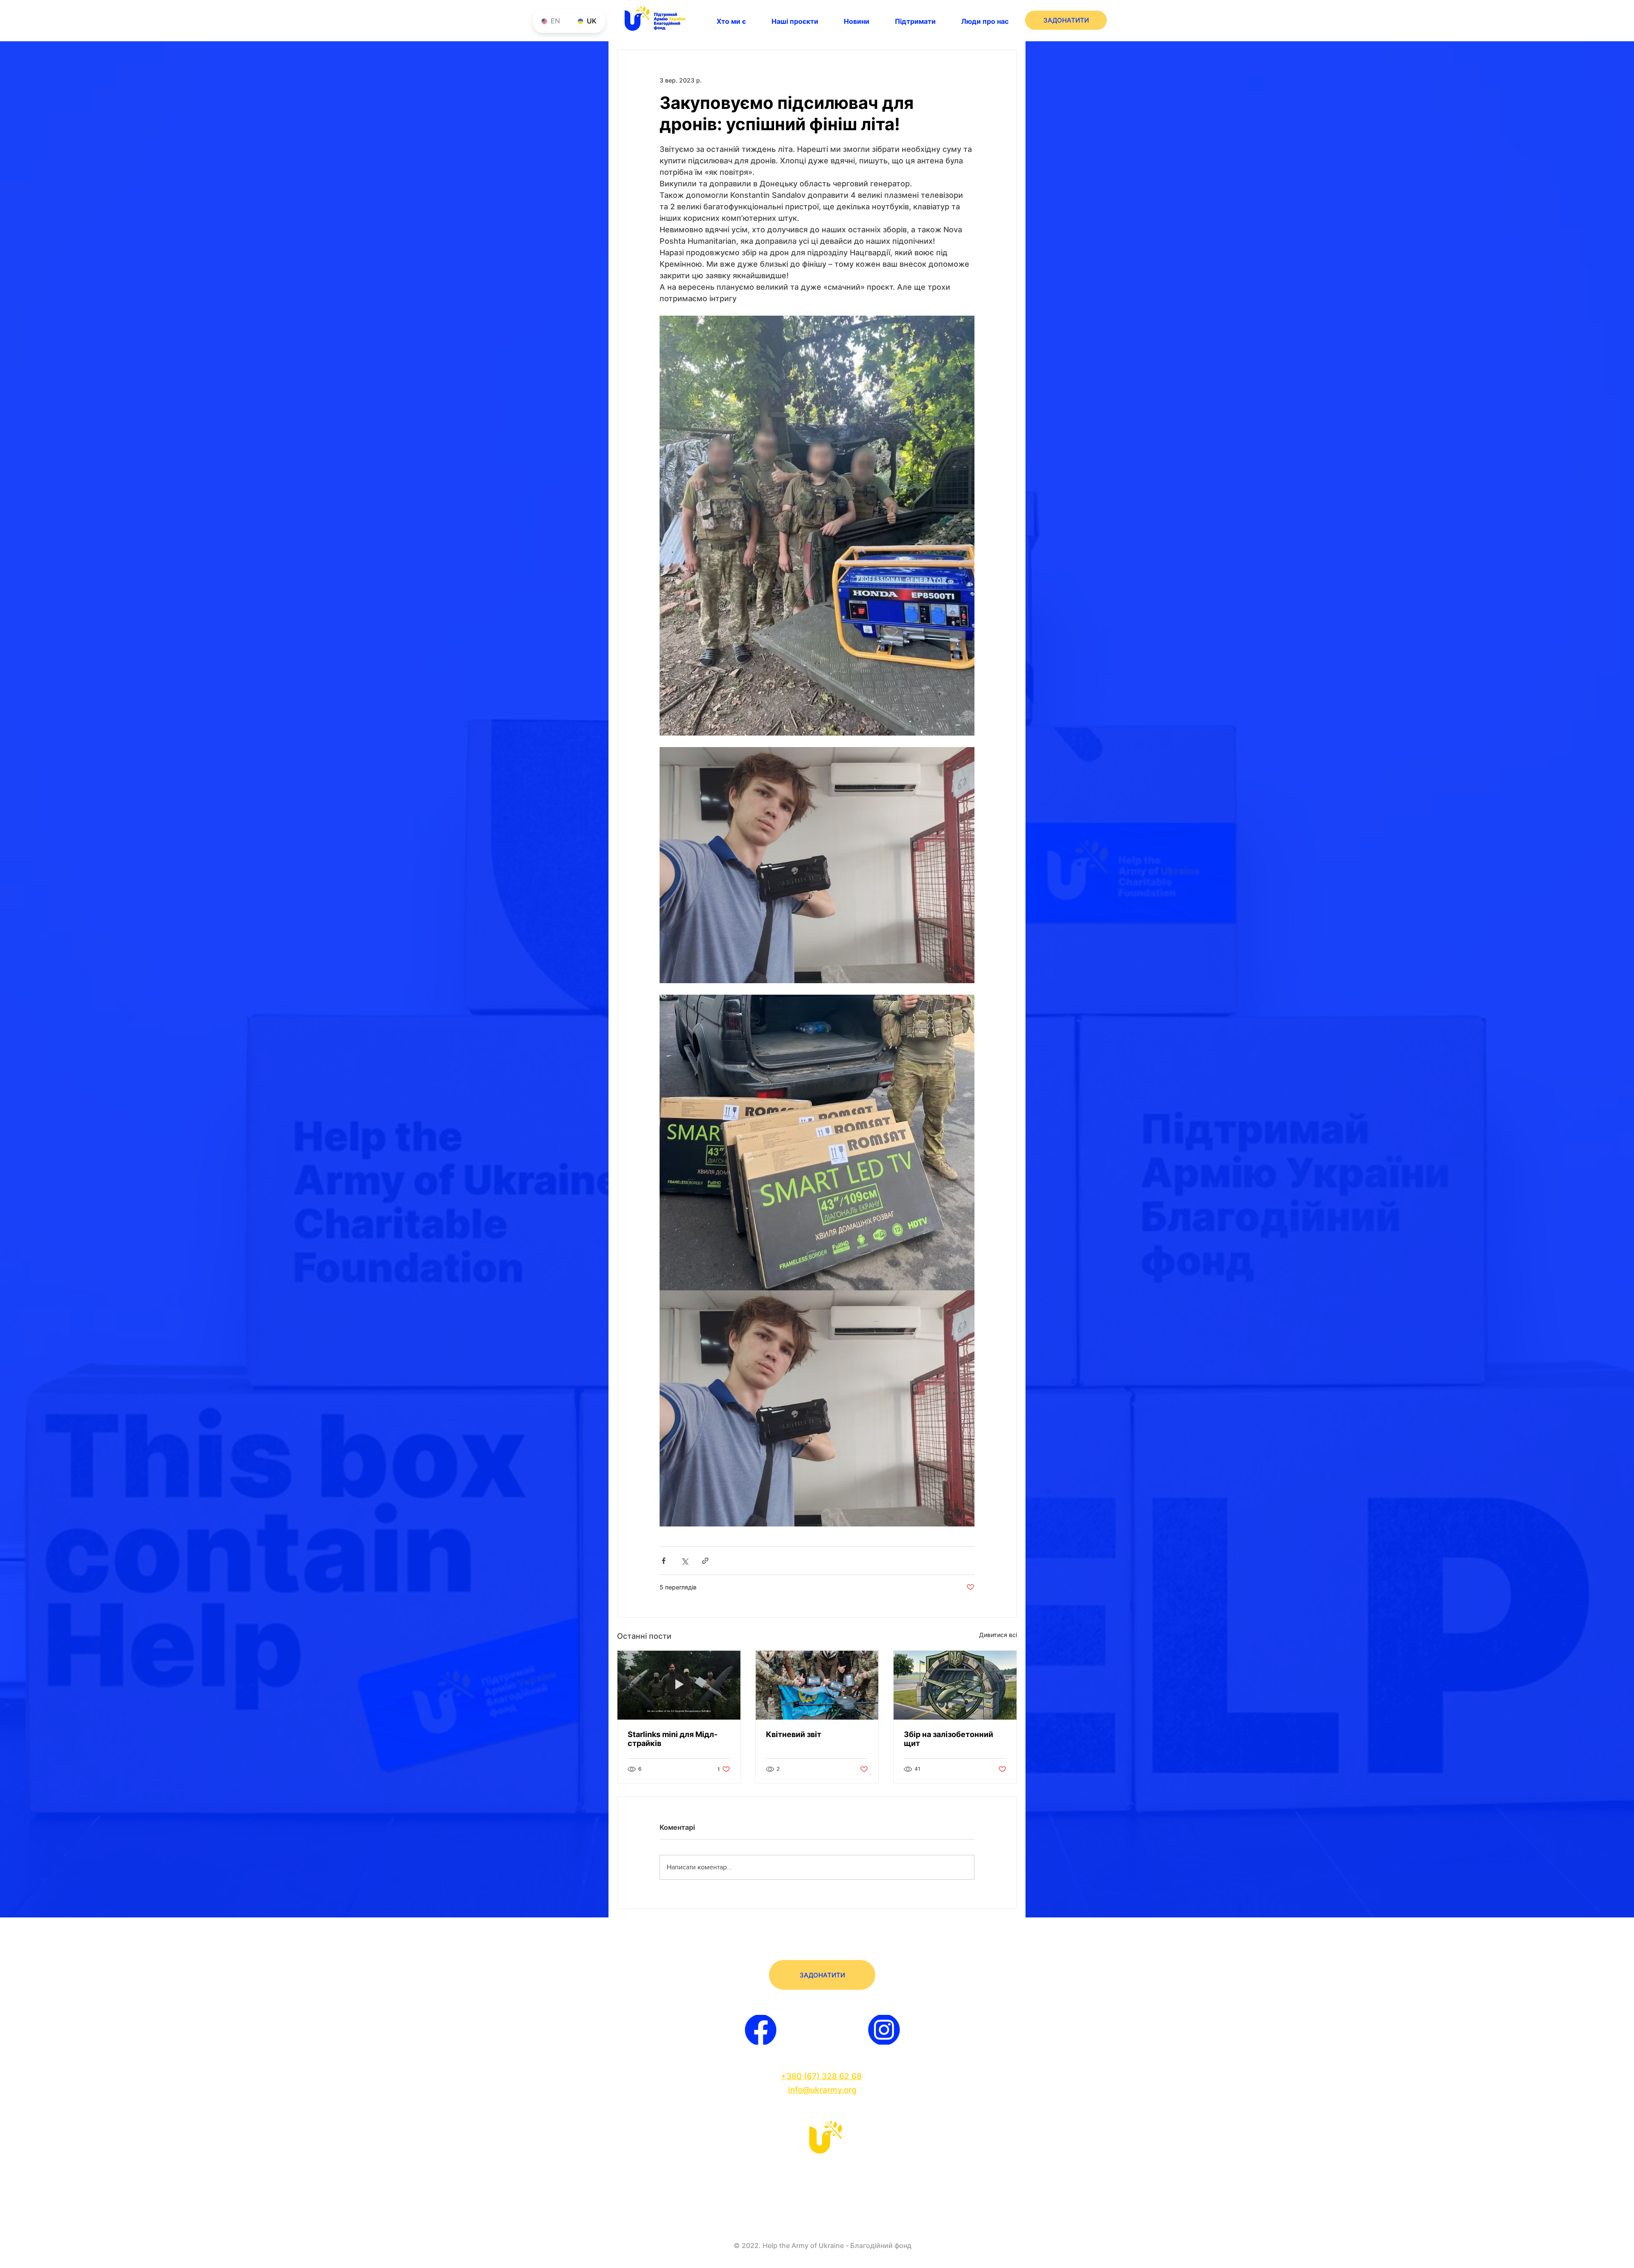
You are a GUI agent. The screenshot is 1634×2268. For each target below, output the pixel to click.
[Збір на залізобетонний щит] (955, 1685)
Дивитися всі (998, 1635)
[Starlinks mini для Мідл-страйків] (679, 1685)
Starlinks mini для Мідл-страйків (673, 1739)
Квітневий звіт (794, 1734)
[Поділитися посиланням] (705, 1561)
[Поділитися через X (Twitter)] (684, 1561)
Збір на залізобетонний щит (948, 1739)
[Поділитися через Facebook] (664, 1561)
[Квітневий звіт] (817, 1685)
